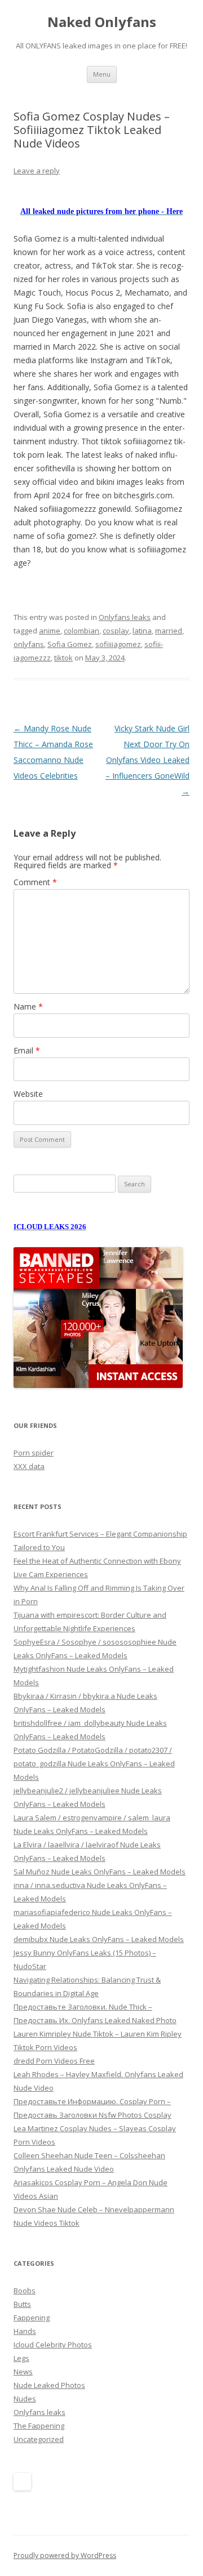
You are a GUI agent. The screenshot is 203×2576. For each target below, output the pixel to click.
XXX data (29, 1466)
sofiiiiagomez (118, 644)
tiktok (63, 658)
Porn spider (34, 1453)
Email (27, 1050)
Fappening (32, 2318)
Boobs (25, 2291)
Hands (25, 2331)
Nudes (25, 2399)
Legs (21, 2358)
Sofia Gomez (70, 644)
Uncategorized (39, 2439)
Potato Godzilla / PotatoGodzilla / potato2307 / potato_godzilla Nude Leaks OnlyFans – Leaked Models (94, 1764)
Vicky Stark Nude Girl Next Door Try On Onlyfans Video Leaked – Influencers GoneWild (147, 760)
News (23, 2372)
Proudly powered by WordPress (65, 2555)
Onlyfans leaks (125, 617)
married (169, 631)
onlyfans (29, 644)
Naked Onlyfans (102, 22)
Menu (102, 74)
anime (50, 631)
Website (28, 1094)
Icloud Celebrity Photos (53, 2345)
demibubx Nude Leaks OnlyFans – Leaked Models (99, 1939)
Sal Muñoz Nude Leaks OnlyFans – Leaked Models (100, 1872)
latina (142, 631)
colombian (81, 631)
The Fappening (39, 2426)
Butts (22, 2304)
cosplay (116, 631)
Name (28, 1006)
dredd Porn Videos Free (54, 2061)
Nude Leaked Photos (49, 2385)
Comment (35, 882)
